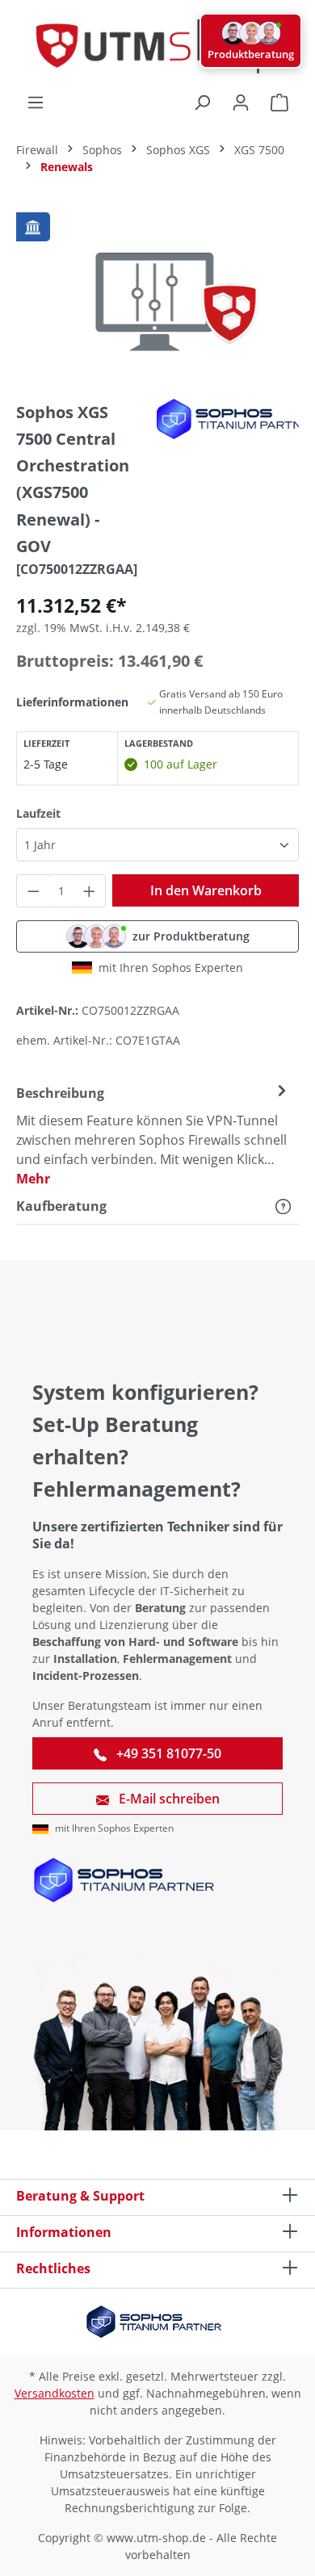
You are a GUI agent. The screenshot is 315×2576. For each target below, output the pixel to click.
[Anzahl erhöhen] (90, 891)
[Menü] (36, 103)
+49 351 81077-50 (167, 1753)
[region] (157, 295)
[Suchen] (202, 103)
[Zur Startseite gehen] (157, 46)
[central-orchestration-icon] (157, 295)
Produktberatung (251, 54)
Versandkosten (55, 2393)
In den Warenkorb (206, 890)
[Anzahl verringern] (33, 891)
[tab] (153, 1135)
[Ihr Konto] (241, 103)
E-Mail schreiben (168, 1799)
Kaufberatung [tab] (61, 1206)
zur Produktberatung (191, 936)
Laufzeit (38, 813)
